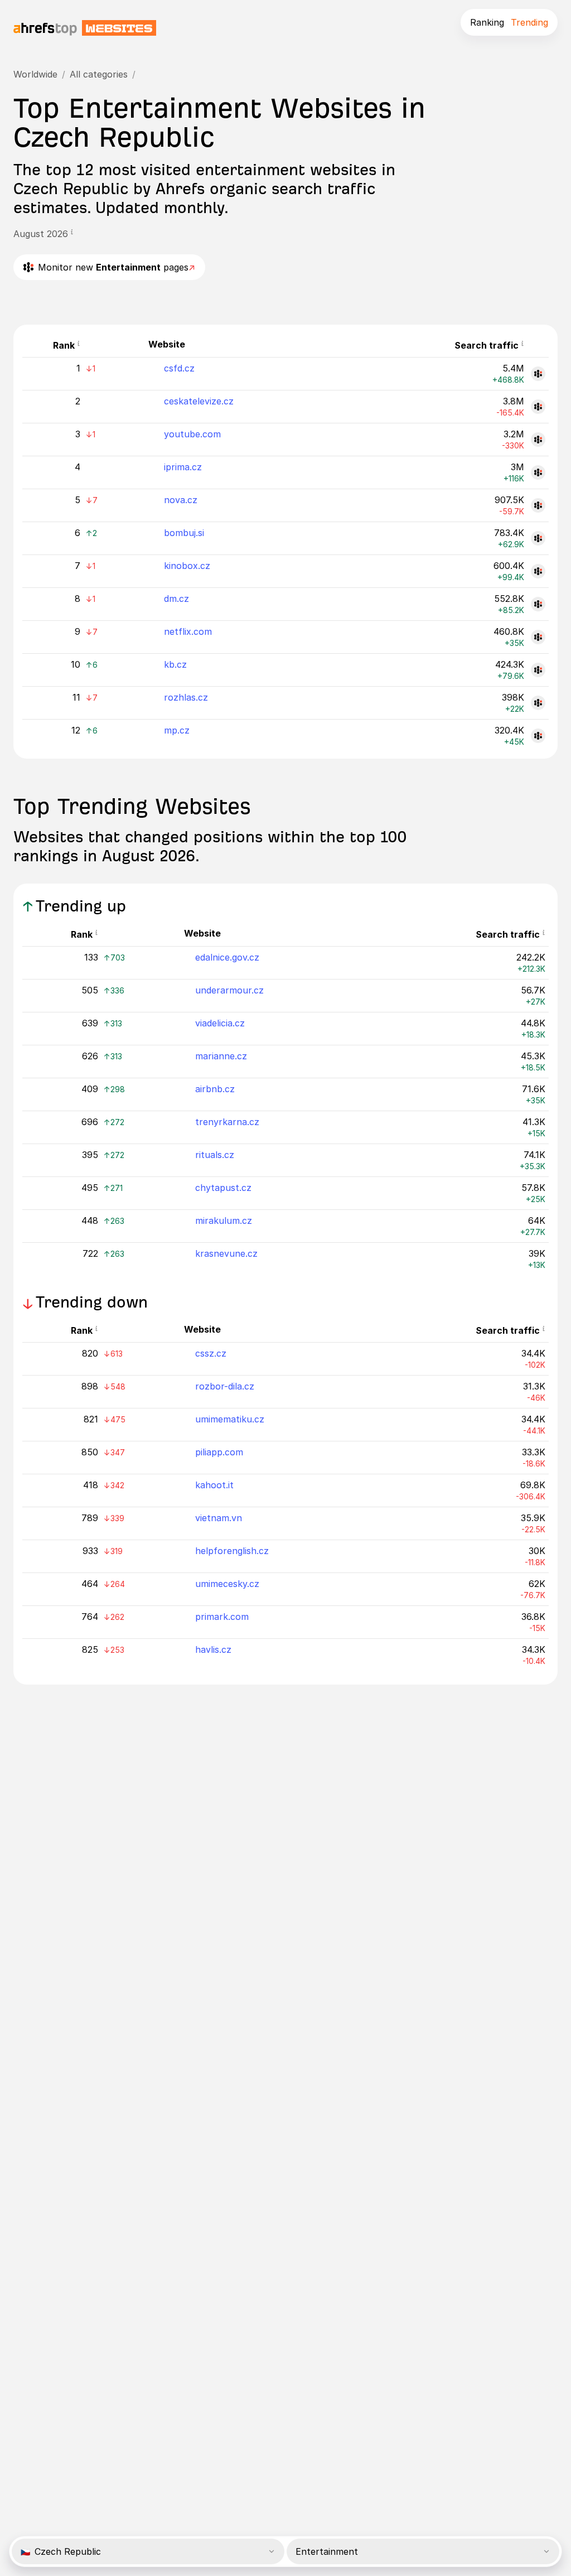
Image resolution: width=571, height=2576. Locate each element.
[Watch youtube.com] (538, 440)
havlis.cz (213, 1649)
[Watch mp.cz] (538, 736)
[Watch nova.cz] (538, 505)
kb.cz (175, 664)
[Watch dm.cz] (538, 604)
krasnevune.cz (226, 1253)
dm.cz (176, 599)
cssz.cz (211, 1353)
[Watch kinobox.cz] (538, 571)
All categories (99, 74)
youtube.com (192, 434)
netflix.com (188, 631)
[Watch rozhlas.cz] (538, 703)
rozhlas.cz (186, 697)
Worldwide (35, 74)
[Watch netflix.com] (538, 637)
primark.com (222, 1617)
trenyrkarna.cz (227, 1122)
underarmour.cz (229, 990)
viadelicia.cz (220, 1023)
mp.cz (177, 730)
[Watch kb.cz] (538, 670)
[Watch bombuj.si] (538, 538)
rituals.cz (215, 1155)
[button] (72, 234)
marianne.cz (221, 1056)
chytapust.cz (223, 1188)
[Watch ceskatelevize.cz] (538, 407)
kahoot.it (214, 1485)
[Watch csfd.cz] (538, 374)
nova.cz (181, 500)
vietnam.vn (219, 1518)
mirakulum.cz (224, 1221)
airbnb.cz (215, 1089)
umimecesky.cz (227, 1584)
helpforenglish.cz (232, 1551)
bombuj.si (184, 533)
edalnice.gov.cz (227, 957)
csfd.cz (179, 368)
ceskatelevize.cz (199, 401)
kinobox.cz (187, 566)
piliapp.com (219, 1452)
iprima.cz (183, 467)
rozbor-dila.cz (225, 1386)
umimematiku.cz (230, 1419)
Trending (529, 22)
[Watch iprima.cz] (538, 472)
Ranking (487, 22)
